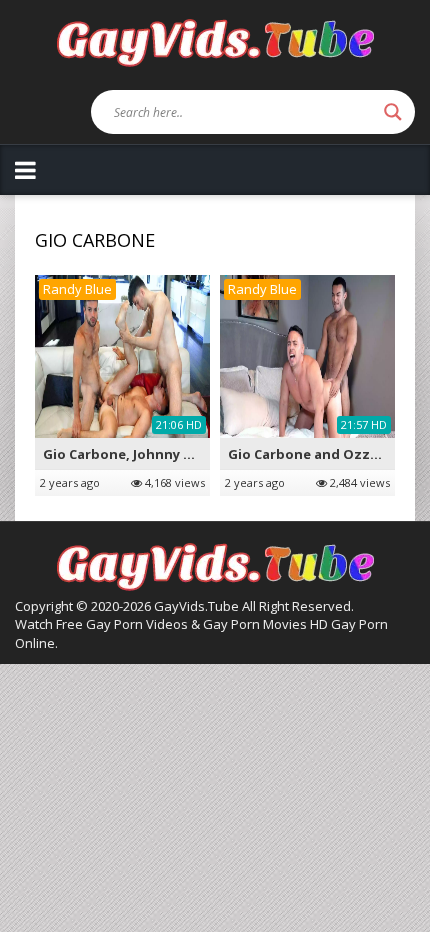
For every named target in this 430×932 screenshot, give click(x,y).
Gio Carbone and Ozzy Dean (321, 454)
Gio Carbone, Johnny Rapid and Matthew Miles (198, 454)
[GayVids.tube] (215, 41)
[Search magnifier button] (393, 112)
